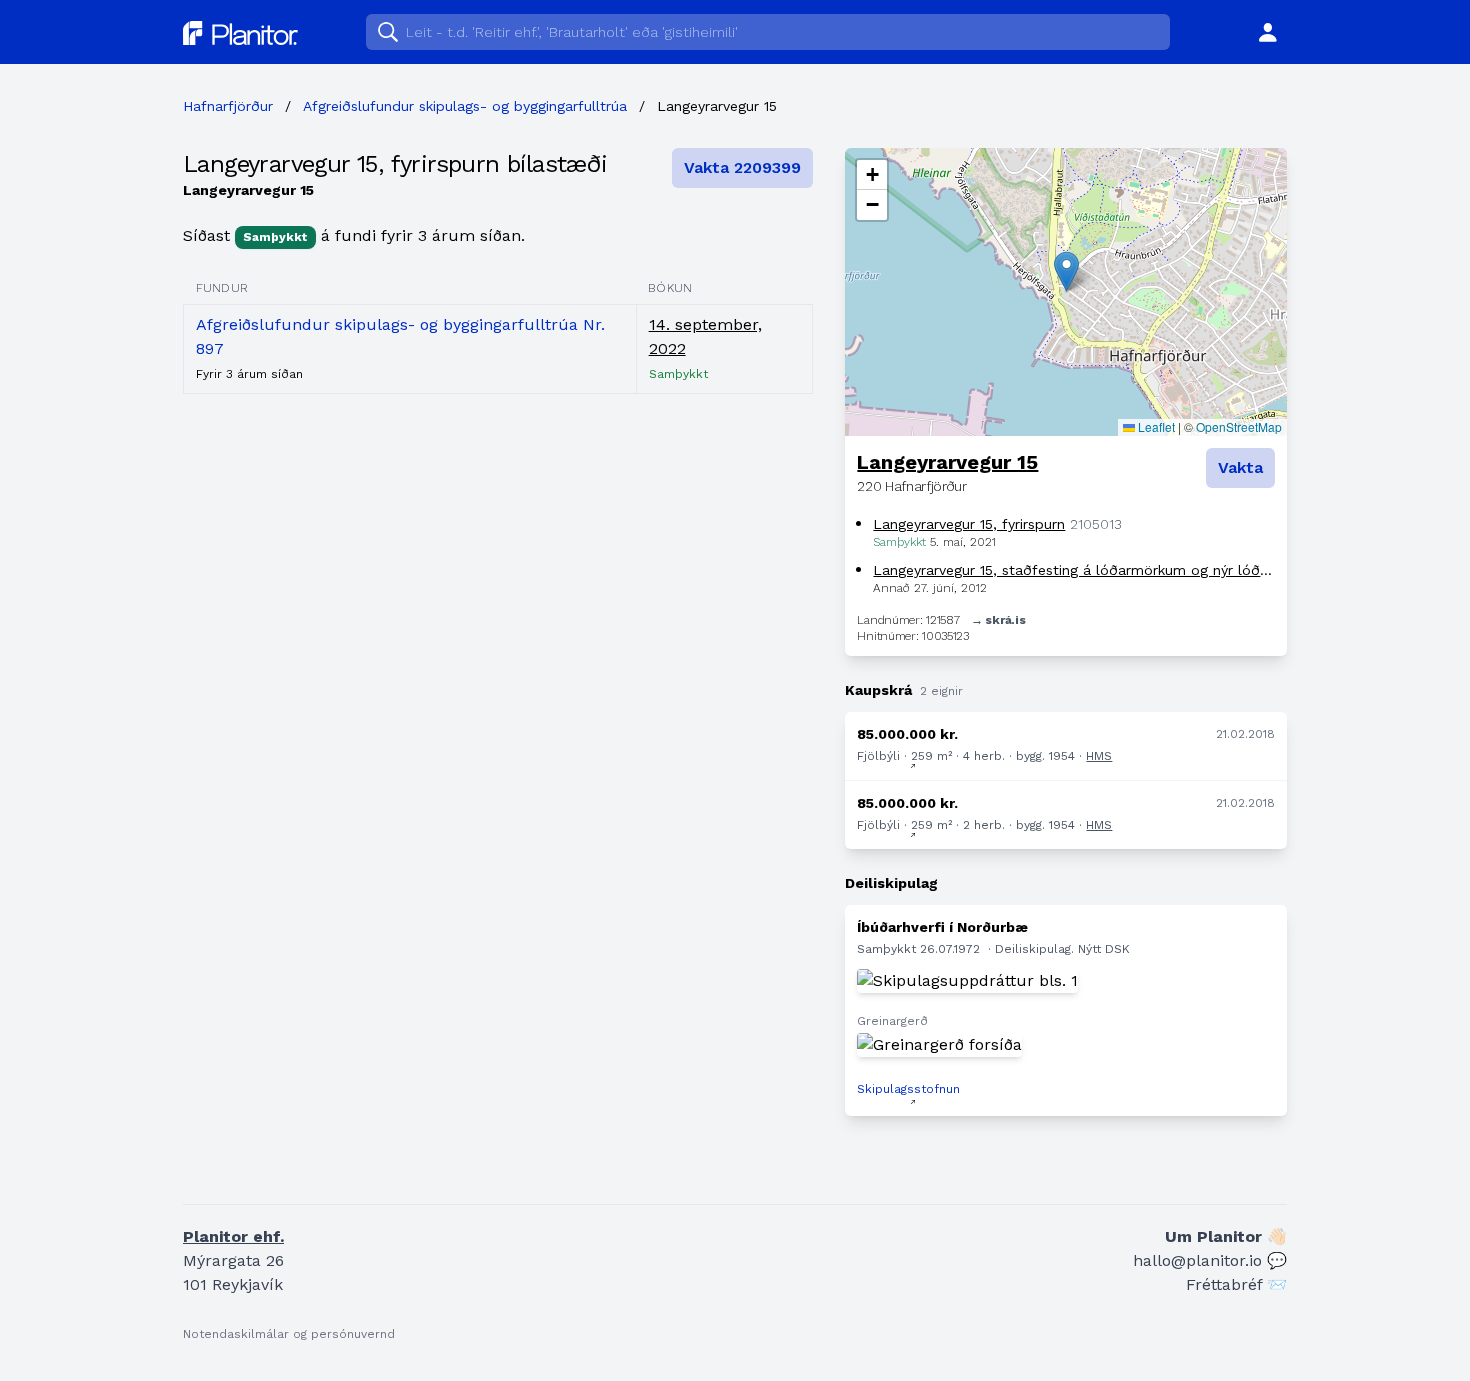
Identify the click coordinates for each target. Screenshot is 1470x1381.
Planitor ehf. (233, 1236)
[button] (1066, 271)
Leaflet (1155, 426)
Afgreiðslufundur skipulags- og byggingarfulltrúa (465, 106)
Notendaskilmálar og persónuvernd (289, 1334)
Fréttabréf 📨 (1236, 1284)
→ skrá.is (998, 620)
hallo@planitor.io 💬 (1210, 1260)
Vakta (1240, 467)
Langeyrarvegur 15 (947, 462)
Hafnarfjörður (228, 106)
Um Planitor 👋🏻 (1226, 1236)
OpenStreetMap (1239, 426)
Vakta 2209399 (742, 167)
